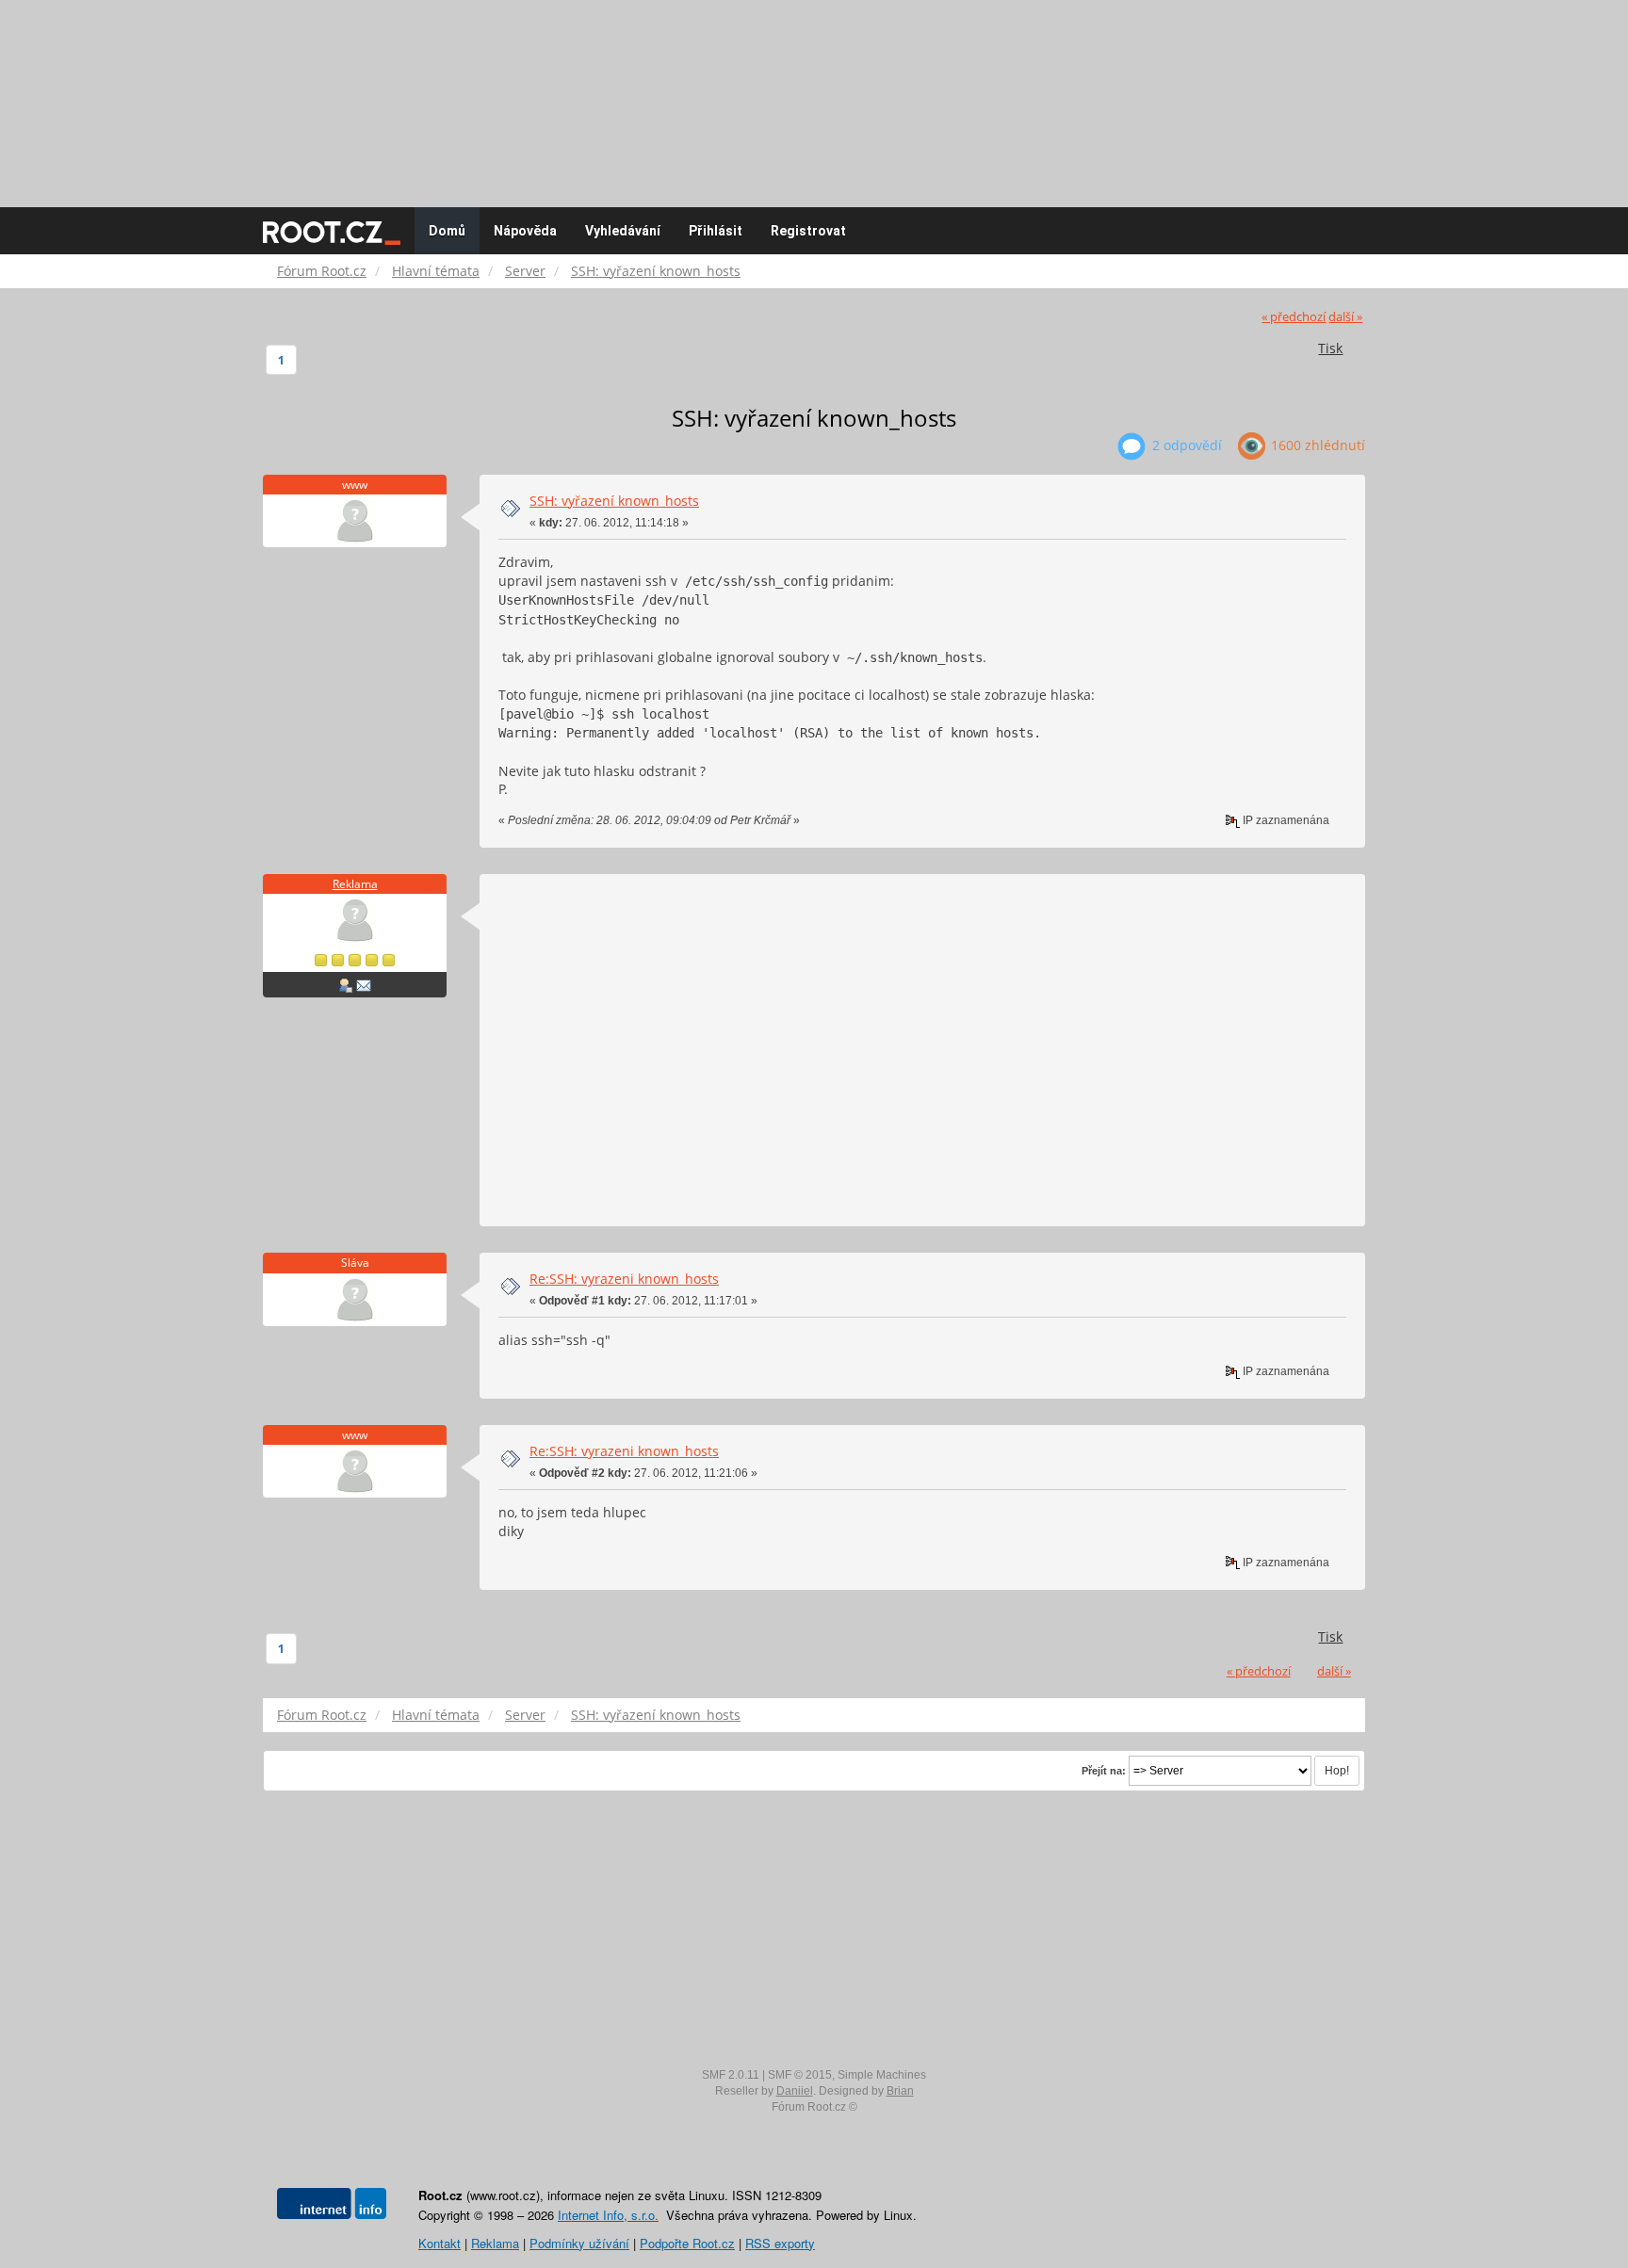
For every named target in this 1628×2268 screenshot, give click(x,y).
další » (1345, 317)
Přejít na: (1104, 1771)
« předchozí (1294, 317)
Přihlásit (716, 231)
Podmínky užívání (579, 2243)
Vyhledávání (623, 231)
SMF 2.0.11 (731, 2075)
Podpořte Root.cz (687, 2243)
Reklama (355, 884)
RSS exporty (780, 2243)
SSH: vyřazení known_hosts (614, 501)
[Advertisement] (814, 94)
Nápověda (525, 231)
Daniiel (795, 2091)
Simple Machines (882, 2075)
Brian (900, 2091)
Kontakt (440, 2243)
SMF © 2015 (800, 2075)
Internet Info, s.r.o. (608, 2215)
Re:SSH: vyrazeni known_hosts (624, 1279)
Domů (447, 231)
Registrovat (808, 231)
